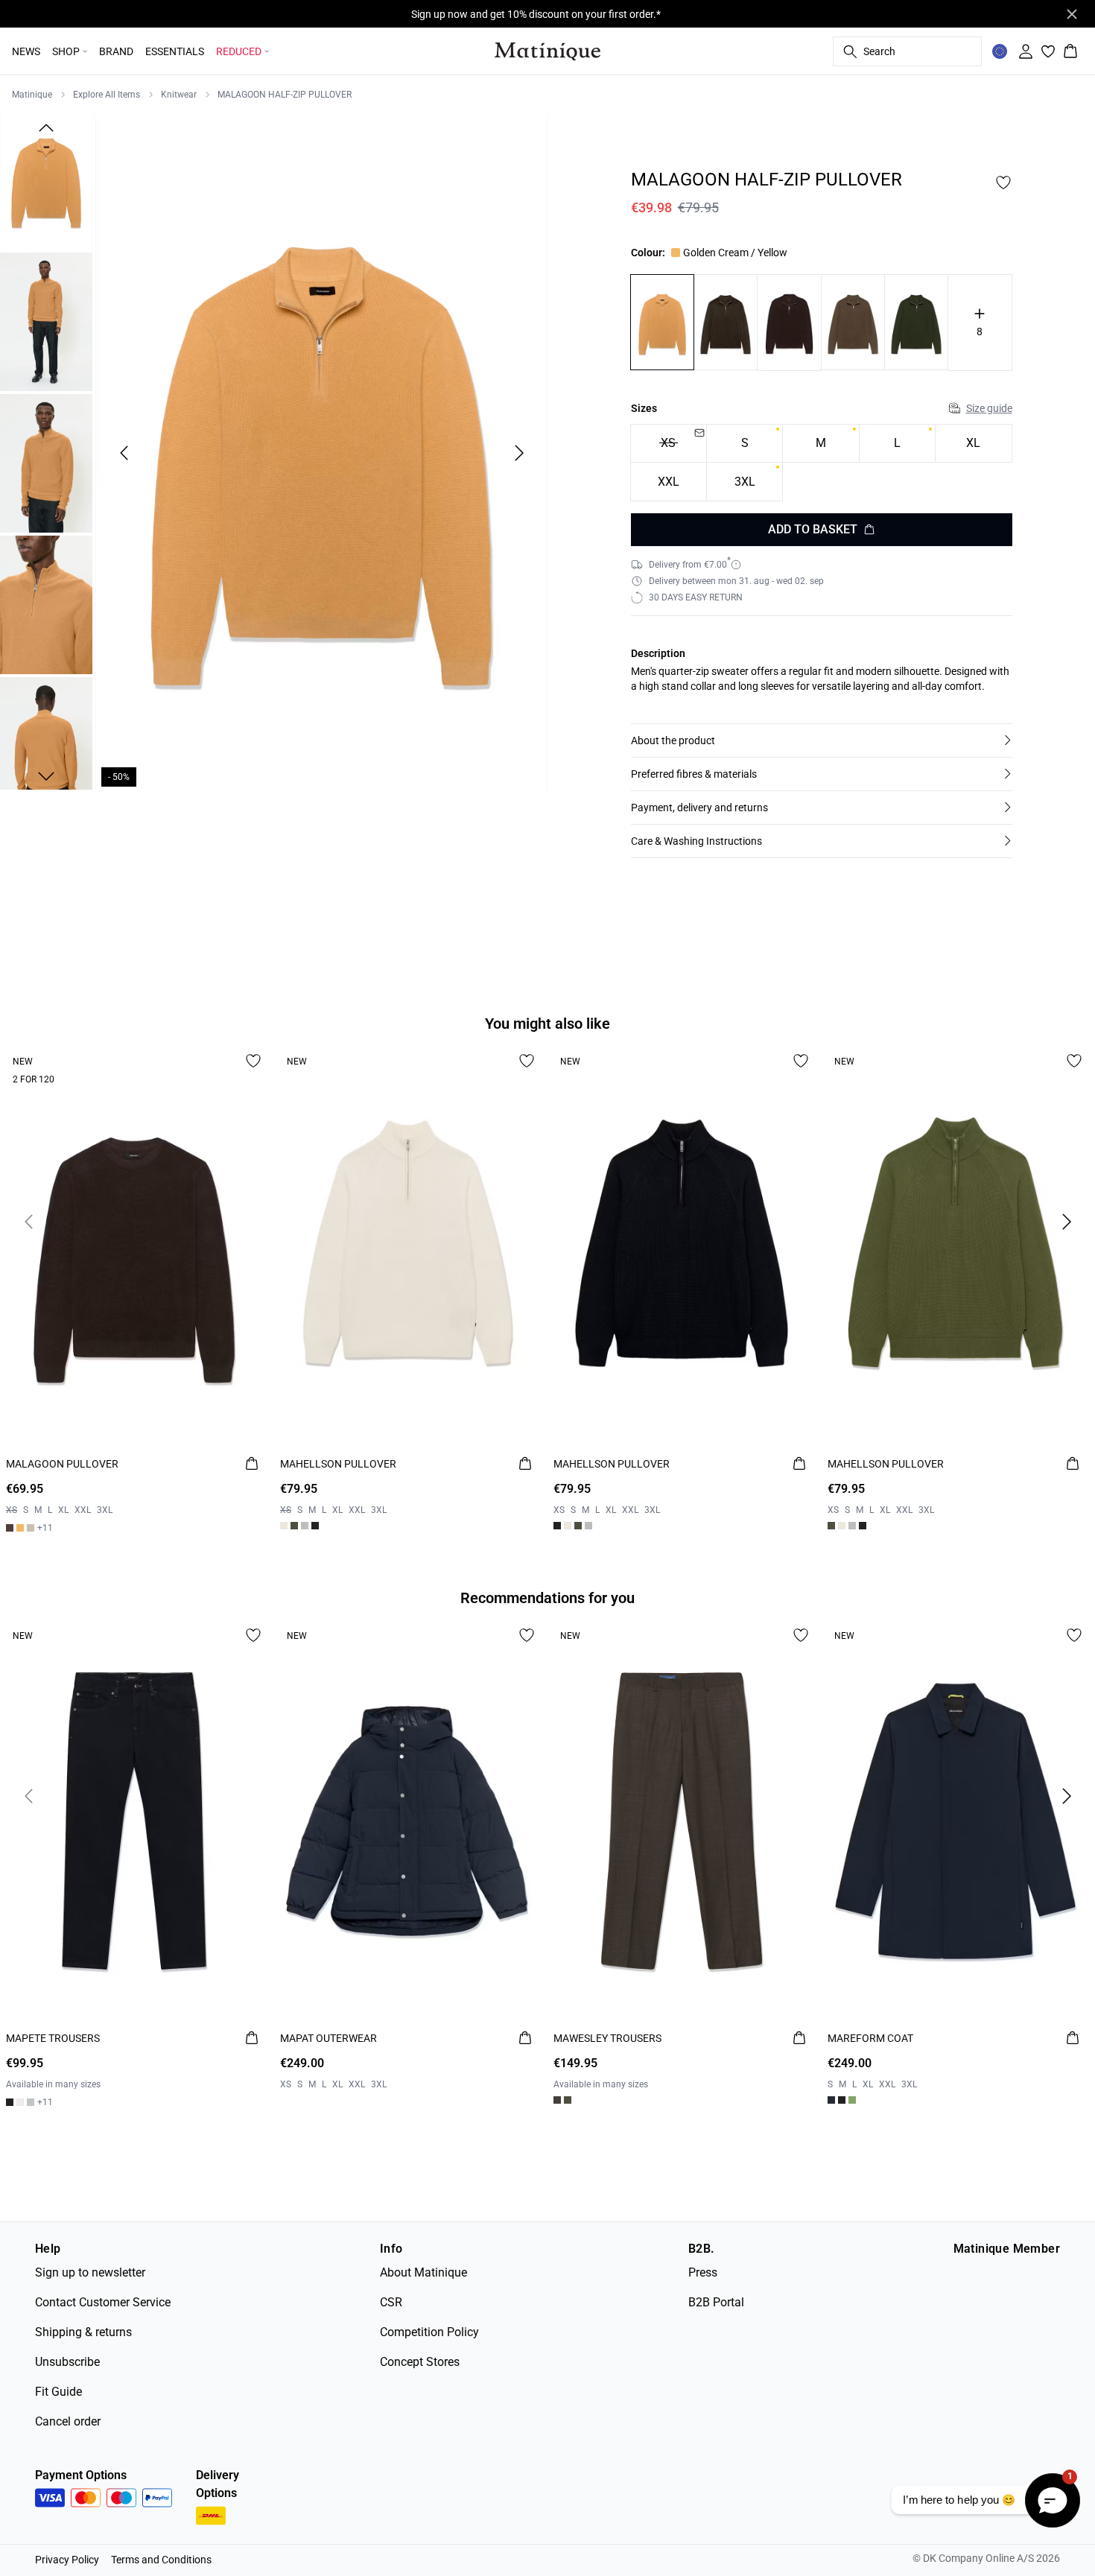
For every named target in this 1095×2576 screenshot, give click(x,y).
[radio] (745, 444)
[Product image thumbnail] (46, 180)
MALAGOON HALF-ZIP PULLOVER (285, 95)
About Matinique (423, 2272)
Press (703, 2272)
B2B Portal (716, 2302)
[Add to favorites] (1003, 183)
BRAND (116, 51)
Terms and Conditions (161, 2560)
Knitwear (179, 95)
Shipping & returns (83, 2332)
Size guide (989, 408)
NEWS (26, 51)
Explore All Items (107, 95)
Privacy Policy (67, 2560)
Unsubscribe (67, 2362)
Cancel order (68, 2421)
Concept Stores (420, 2362)
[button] (822, 740)
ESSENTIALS (175, 51)
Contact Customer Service (103, 2302)
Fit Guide (58, 2392)
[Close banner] (1072, 14)
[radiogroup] (822, 463)
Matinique (32, 95)
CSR (391, 2302)
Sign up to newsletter (90, 2272)
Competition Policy (429, 2332)
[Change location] (1000, 51)
